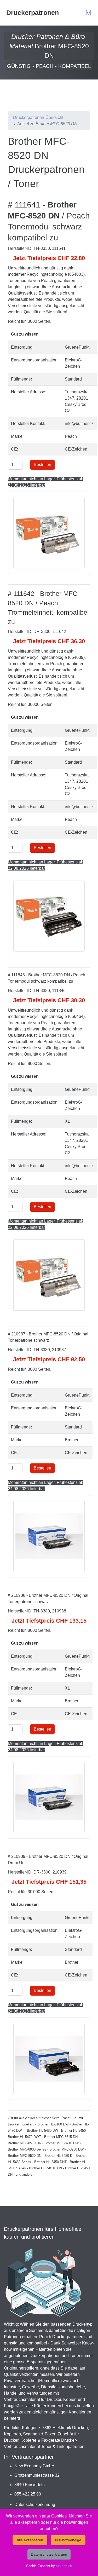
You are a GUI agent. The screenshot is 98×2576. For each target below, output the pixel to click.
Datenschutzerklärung (35, 2505)
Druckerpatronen (33, 13)
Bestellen (42, 465)
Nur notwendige (68, 2540)
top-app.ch (64, 2566)
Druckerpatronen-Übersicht (38, 117)
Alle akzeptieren (30, 2540)
